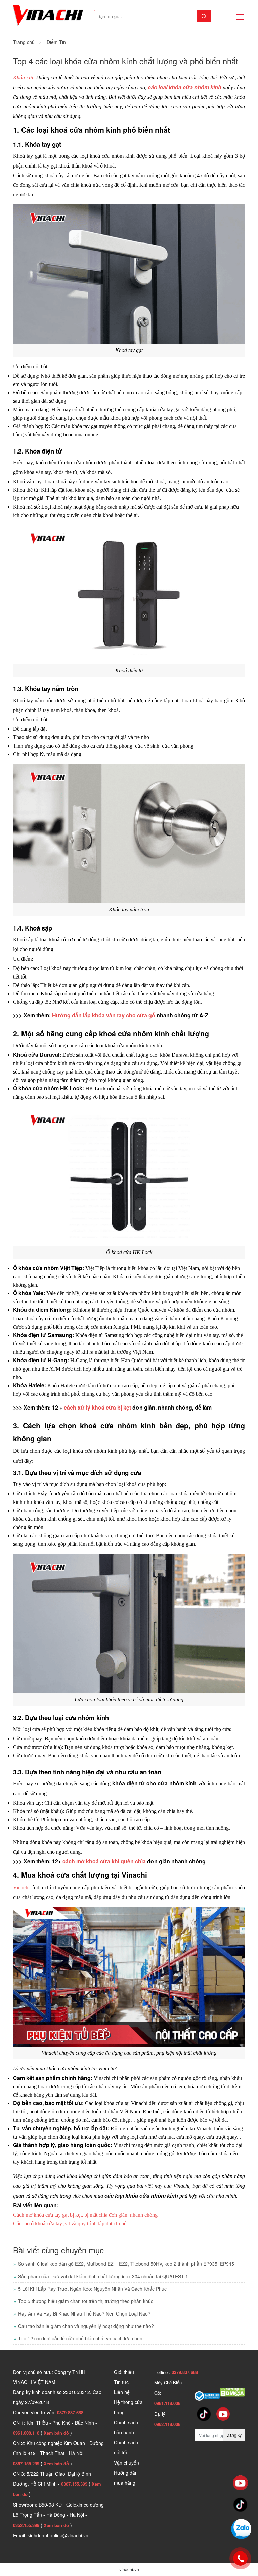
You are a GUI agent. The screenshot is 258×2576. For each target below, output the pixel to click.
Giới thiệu (124, 2372)
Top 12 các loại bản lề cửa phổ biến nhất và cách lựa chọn (80, 2338)
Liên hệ (122, 2392)
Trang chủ (24, 42)
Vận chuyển (126, 2463)
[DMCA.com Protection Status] (232, 2391)
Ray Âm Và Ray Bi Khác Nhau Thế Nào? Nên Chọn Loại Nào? (84, 2313)
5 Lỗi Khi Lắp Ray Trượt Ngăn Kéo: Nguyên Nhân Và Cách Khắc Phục (92, 2289)
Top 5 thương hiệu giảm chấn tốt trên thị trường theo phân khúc (86, 2301)
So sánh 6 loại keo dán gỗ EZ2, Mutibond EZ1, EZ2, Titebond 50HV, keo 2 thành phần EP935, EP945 (126, 2264)
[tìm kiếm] (204, 16)
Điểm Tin (56, 42)
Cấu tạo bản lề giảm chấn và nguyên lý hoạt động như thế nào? (86, 2326)
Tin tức (121, 2382)
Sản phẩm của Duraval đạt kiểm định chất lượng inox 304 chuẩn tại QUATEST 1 (103, 2276)
